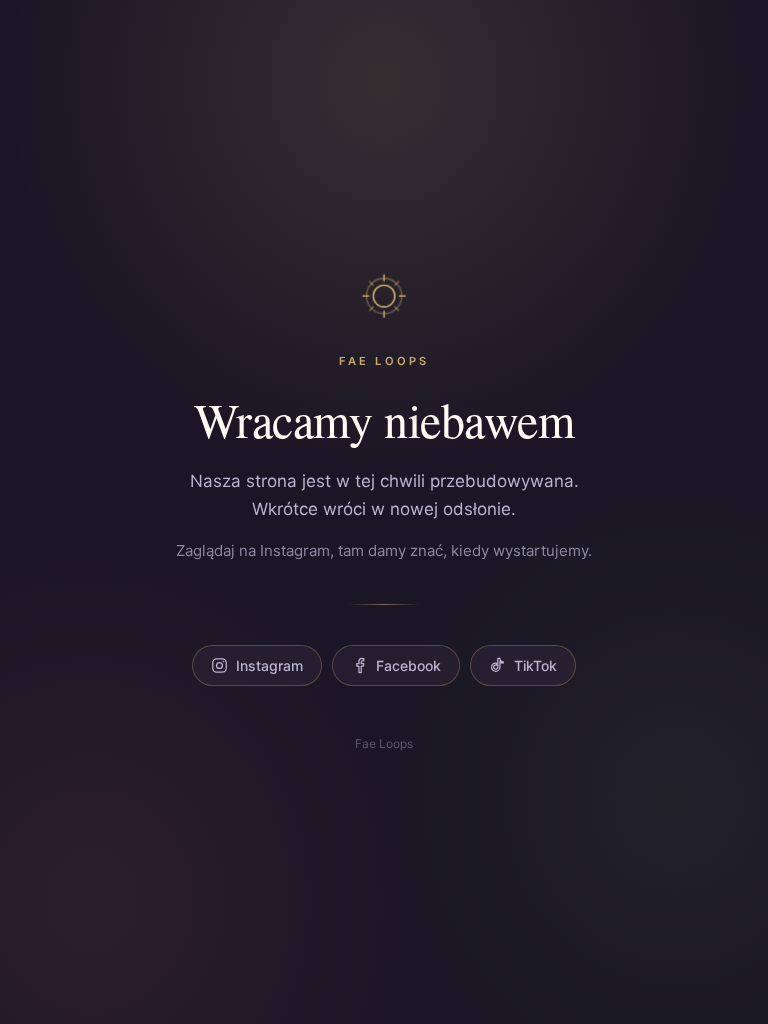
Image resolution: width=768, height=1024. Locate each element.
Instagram (269, 665)
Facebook (408, 665)
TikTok (535, 665)
